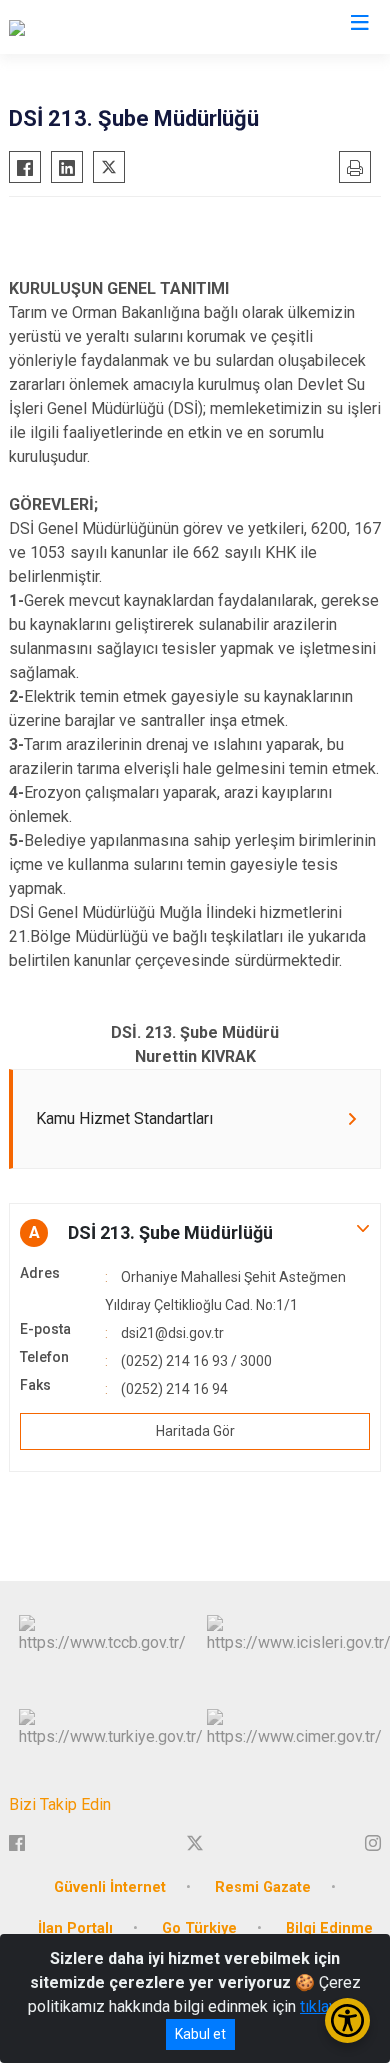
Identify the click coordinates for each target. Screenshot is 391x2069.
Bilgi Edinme (329, 1928)
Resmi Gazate (263, 1887)
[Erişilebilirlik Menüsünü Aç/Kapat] (347, 2020)
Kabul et (200, 2034)
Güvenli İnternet (110, 1887)
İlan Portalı (75, 1928)
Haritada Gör (195, 1431)
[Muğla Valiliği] (56, 27)
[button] (195, 1233)
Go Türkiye (199, 1928)
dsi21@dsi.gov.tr (172, 1333)
